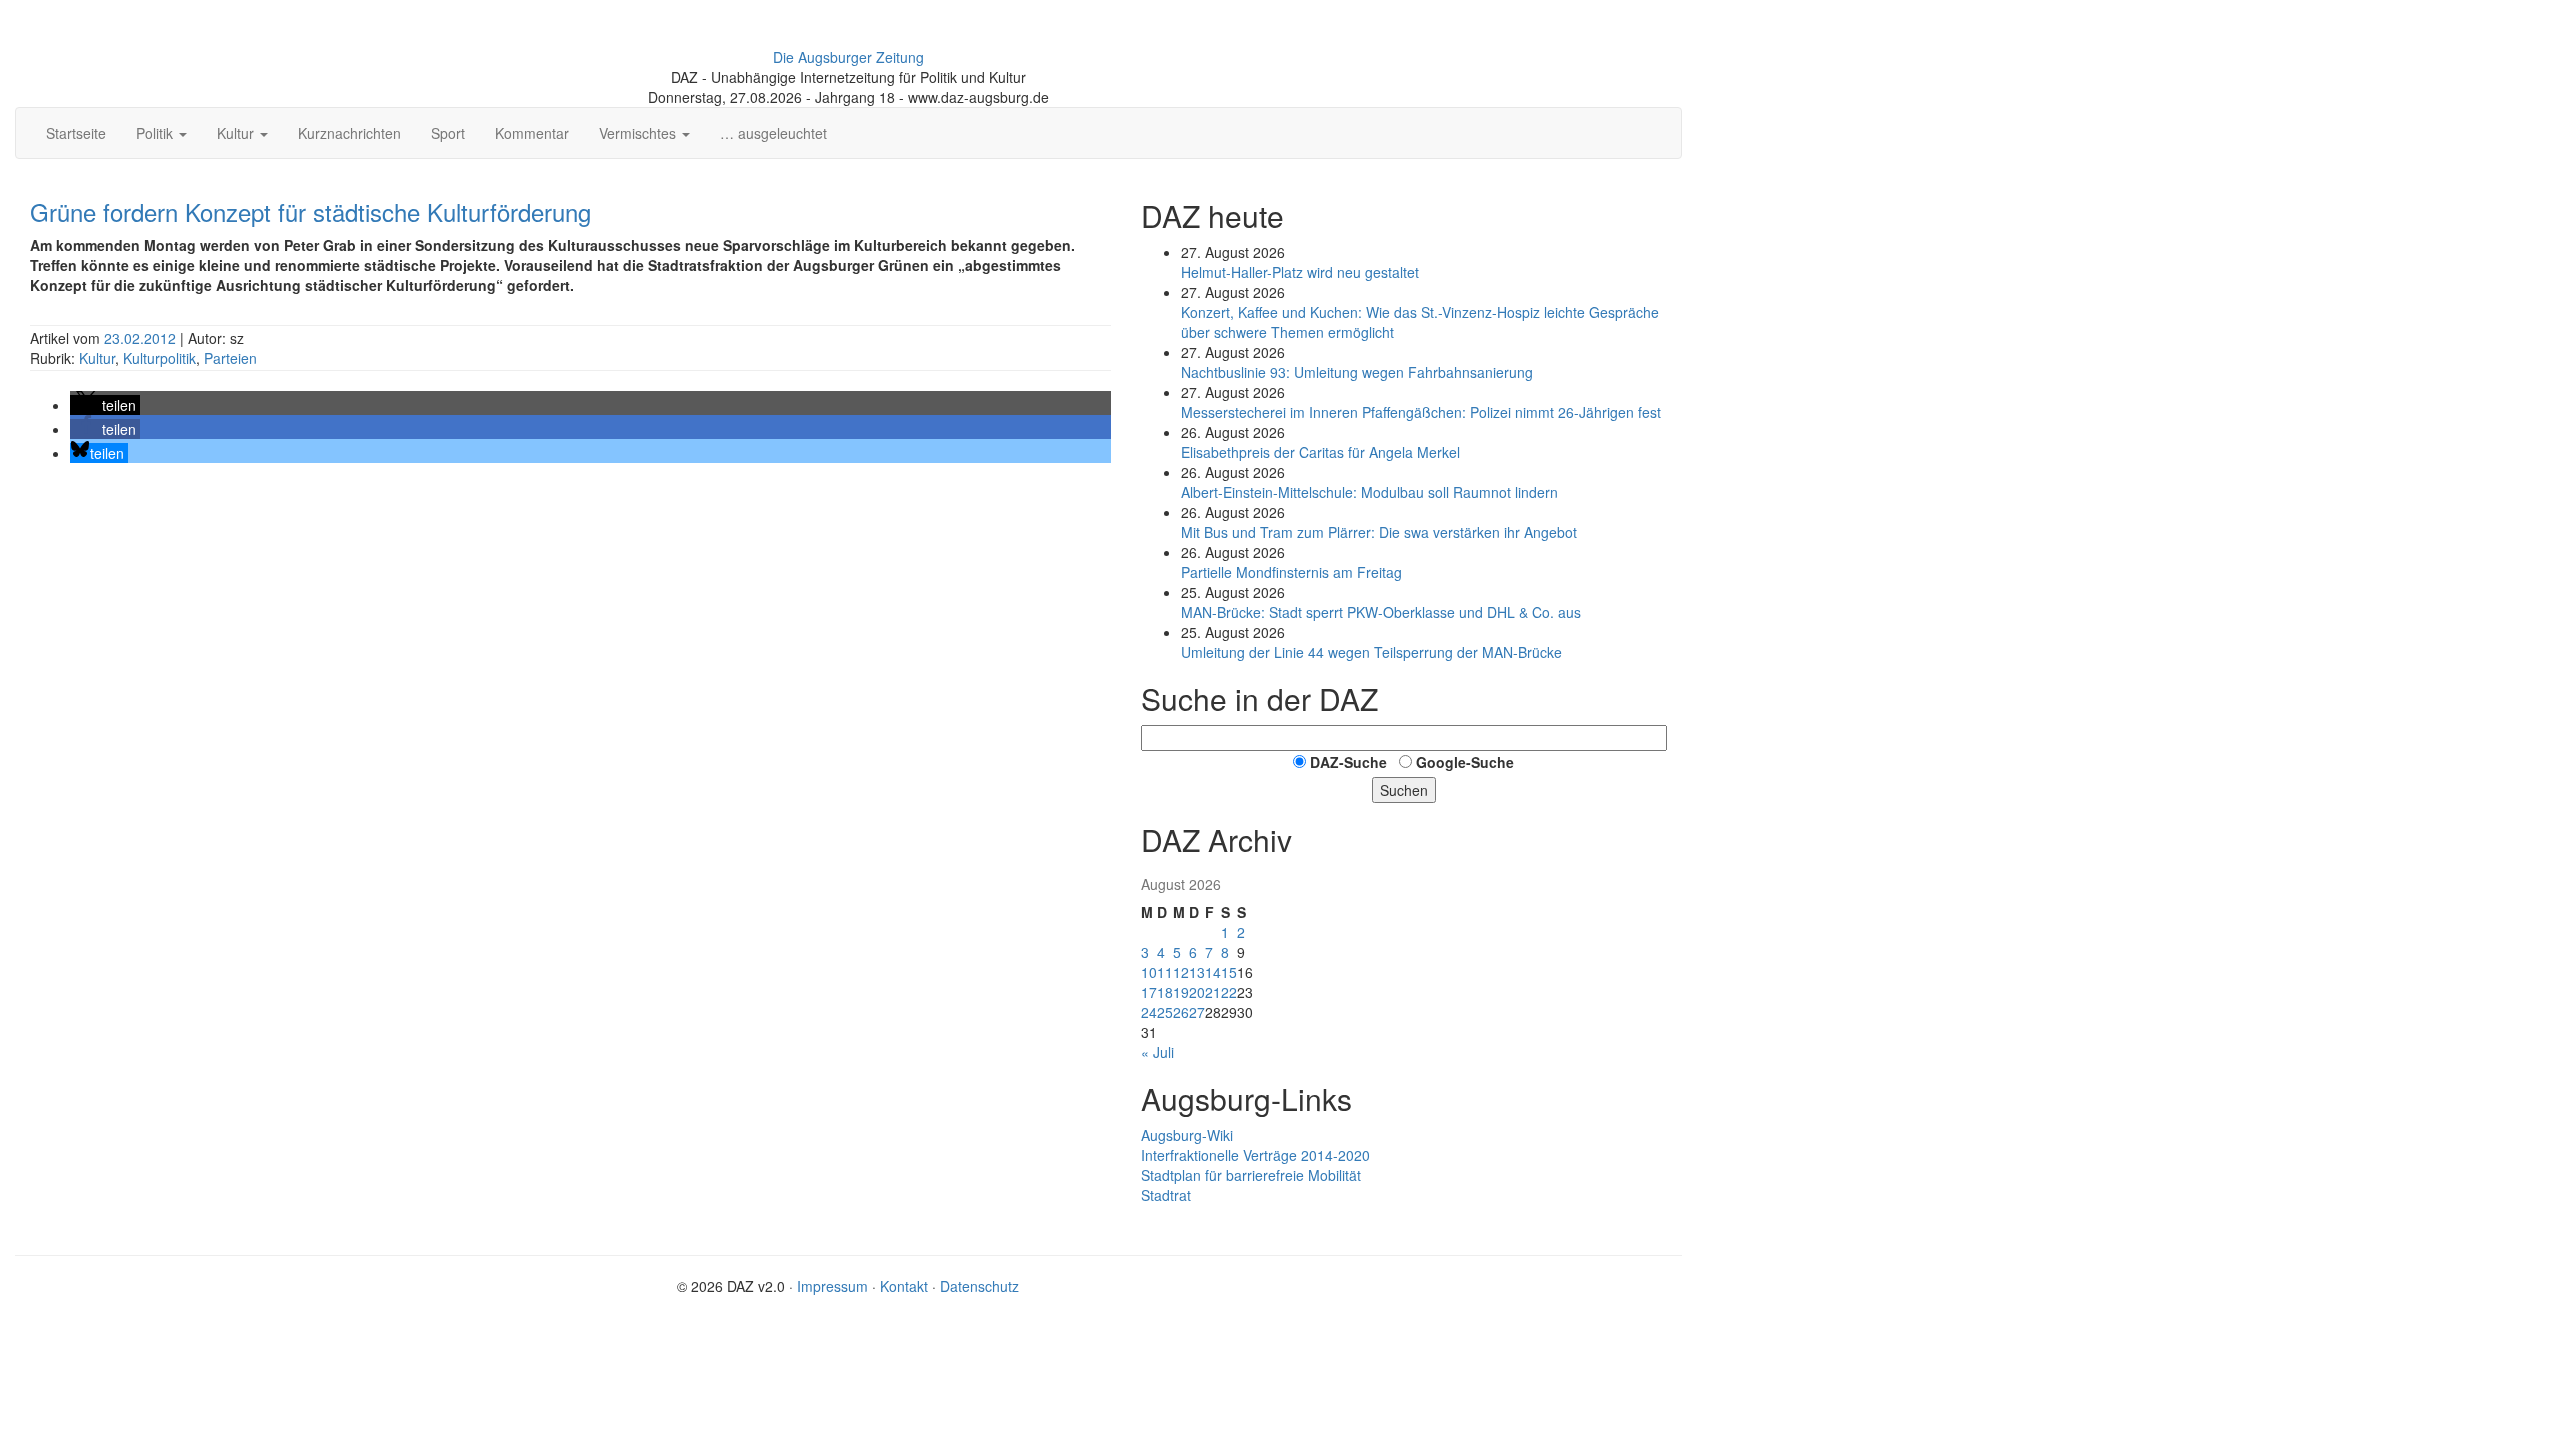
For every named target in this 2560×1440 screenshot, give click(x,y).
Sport (448, 133)
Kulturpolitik (159, 358)
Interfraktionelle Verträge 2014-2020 (1255, 1155)
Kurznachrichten (349, 133)
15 (1229, 972)
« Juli (1157, 1052)
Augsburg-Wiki (1187, 1135)
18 (1165, 992)
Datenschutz (979, 1286)
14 (1213, 972)
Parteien (230, 358)
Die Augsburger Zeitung (848, 57)
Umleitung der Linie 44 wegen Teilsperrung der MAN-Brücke (1371, 652)
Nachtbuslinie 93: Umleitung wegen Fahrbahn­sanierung (1357, 372)
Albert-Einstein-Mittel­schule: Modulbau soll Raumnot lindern (1369, 492)
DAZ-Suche (1348, 762)
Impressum (832, 1286)
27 (1197, 1012)
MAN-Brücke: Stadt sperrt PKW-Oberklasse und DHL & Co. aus (1381, 612)
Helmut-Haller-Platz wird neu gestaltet (1300, 272)
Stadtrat (1166, 1195)
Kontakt (904, 1286)
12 (1181, 972)
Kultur (97, 358)
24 (1149, 1012)
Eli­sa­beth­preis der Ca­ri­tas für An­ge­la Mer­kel (1320, 452)
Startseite (76, 133)
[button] (105, 405)
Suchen (1404, 790)
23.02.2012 (142, 338)
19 (1181, 992)
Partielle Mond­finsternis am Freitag (1291, 572)
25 (1165, 1012)
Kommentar (532, 133)
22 (1229, 992)
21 (1213, 992)
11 (1165, 972)
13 (1197, 972)
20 (1197, 992)
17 (1149, 992)
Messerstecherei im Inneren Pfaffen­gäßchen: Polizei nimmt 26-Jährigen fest (1421, 412)
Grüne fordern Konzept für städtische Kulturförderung (310, 211)
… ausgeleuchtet (773, 133)
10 (1149, 972)
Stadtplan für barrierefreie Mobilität (1251, 1175)
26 (1181, 1012)
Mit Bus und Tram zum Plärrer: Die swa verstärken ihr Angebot (1379, 532)
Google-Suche (1465, 762)
